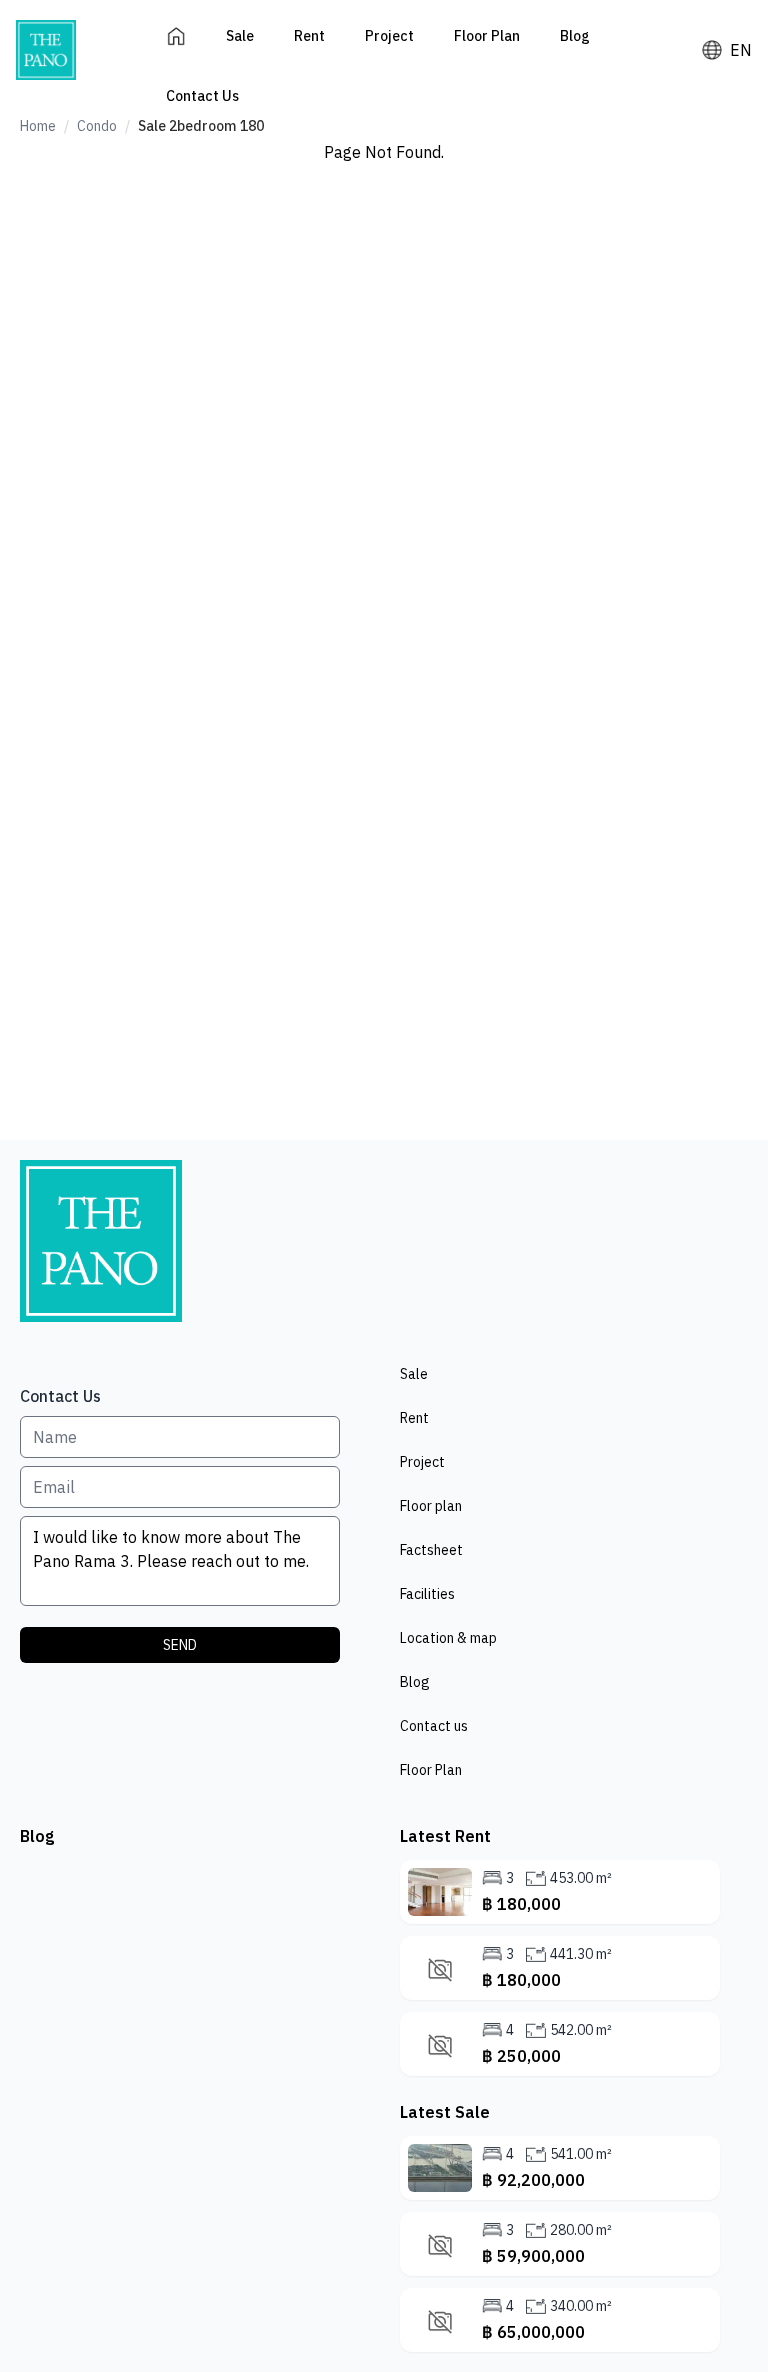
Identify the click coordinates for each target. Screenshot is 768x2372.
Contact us (434, 1726)
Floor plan (431, 1506)
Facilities (427, 1594)
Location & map (448, 1638)
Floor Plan (487, 36)
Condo (97, 126)
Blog (575, 36)
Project (389, 36)
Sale (240, 36)
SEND (180, 1645)
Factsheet (431, 1550)
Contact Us (202, 96)
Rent (309, 36)
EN (741, 50)
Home (38, 126)
